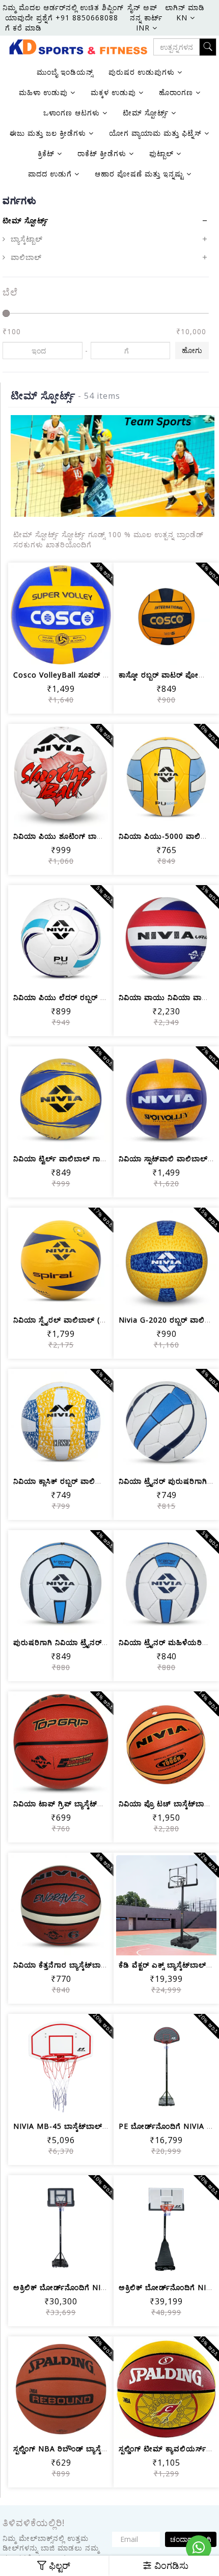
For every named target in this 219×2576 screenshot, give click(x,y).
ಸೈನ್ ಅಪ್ (142, 7)
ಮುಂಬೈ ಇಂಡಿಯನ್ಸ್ (65, 72)
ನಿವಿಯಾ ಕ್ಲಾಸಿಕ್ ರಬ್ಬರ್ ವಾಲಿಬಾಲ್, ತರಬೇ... (78, 1481)
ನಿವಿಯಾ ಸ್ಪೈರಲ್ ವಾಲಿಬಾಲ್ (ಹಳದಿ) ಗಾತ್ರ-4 (78, 1320)
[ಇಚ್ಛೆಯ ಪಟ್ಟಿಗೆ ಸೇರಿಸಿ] (49, 651)
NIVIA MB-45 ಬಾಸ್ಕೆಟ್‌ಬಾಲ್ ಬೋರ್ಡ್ (72, 2126)
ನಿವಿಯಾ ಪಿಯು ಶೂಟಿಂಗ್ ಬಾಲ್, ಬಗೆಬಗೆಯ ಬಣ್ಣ (85, 836)
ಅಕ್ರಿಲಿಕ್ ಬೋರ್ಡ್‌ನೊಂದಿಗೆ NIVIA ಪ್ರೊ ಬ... (77, 2287)
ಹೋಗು (192, 350)
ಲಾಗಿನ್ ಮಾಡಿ (185, 7)
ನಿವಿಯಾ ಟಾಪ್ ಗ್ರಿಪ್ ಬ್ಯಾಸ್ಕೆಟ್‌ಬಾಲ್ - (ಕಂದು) (79, 1804)
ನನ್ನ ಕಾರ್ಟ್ (146, 18)
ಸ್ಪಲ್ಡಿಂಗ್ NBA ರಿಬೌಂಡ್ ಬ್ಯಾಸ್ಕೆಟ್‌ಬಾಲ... (71, 2449)
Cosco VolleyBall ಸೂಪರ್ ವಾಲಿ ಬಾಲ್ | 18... (87, 675)
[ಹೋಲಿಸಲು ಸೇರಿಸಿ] (73, 651)
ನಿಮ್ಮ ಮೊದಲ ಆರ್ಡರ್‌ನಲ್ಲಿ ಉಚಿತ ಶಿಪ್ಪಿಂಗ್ (63, 7)
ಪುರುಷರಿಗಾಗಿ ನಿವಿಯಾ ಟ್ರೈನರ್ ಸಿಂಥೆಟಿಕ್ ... (77, 1642)
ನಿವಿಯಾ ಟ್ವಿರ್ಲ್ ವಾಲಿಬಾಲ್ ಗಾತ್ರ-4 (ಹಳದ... (77, 1159)
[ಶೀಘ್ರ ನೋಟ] (98, 651)
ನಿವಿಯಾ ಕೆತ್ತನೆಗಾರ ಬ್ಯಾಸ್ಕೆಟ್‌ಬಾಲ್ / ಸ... (71, 1965)
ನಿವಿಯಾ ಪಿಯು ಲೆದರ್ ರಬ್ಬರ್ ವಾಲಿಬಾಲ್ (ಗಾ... (82, 997)
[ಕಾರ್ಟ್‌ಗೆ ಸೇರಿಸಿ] (24, 651)
